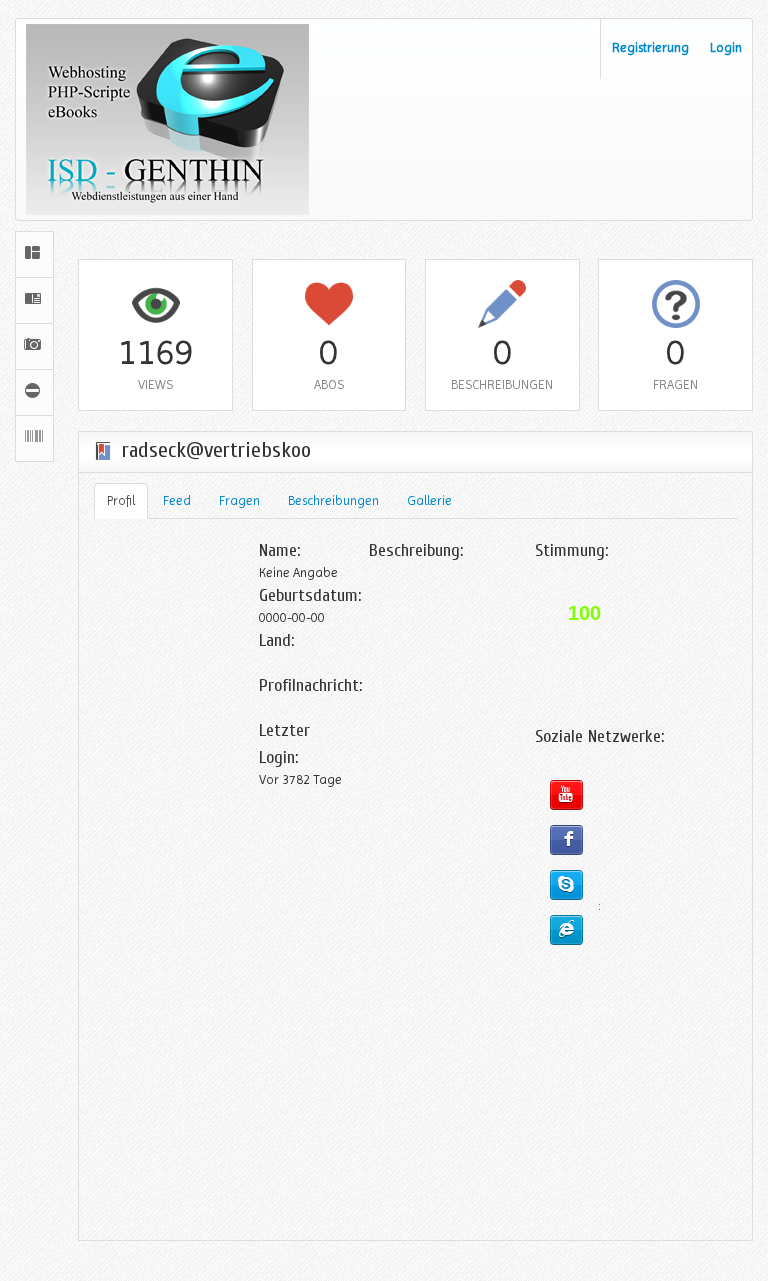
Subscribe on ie (566, 930)
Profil (121, 500)
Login (726, 47)
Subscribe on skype (566, 885)
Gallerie (429, 500)
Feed (177, 500)
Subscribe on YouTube (566, 795)
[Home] (34, 254)
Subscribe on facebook (566, 840)
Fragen (239, 500)
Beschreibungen (333, 500)
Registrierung (650, 47)
